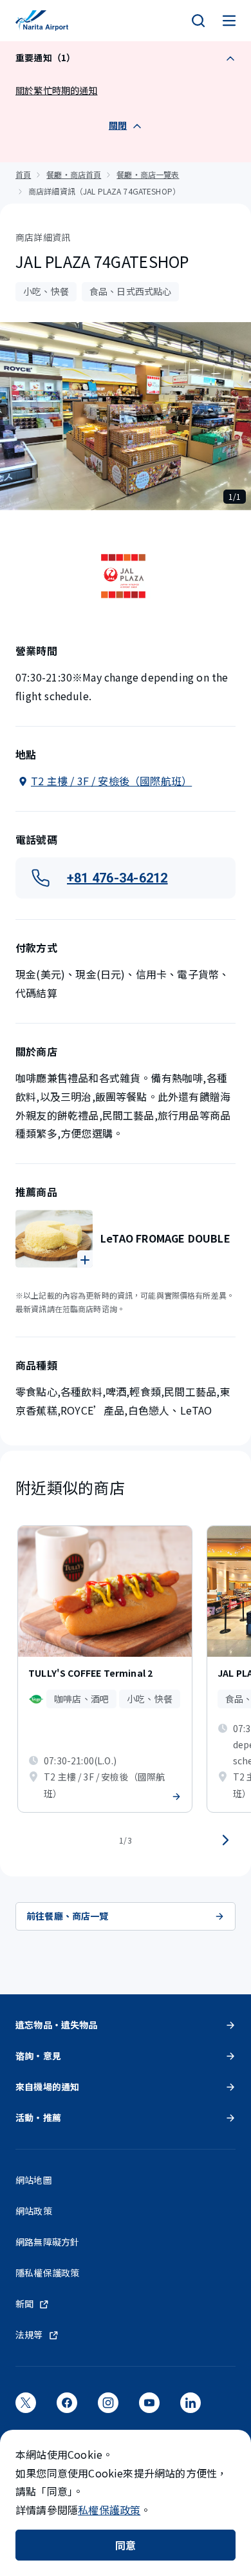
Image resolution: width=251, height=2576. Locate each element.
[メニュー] (229, 21)
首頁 (23, 174)
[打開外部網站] (26, 2407)
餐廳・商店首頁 (74, 174)
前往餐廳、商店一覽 (68, 1916)
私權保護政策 (109, 2510)
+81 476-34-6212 (117, 878)
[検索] (198, 21)
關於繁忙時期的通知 (57, 90)
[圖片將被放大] (54, 1239)
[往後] (225, 1840)
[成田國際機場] (42, 21)
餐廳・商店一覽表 (148, 174)
